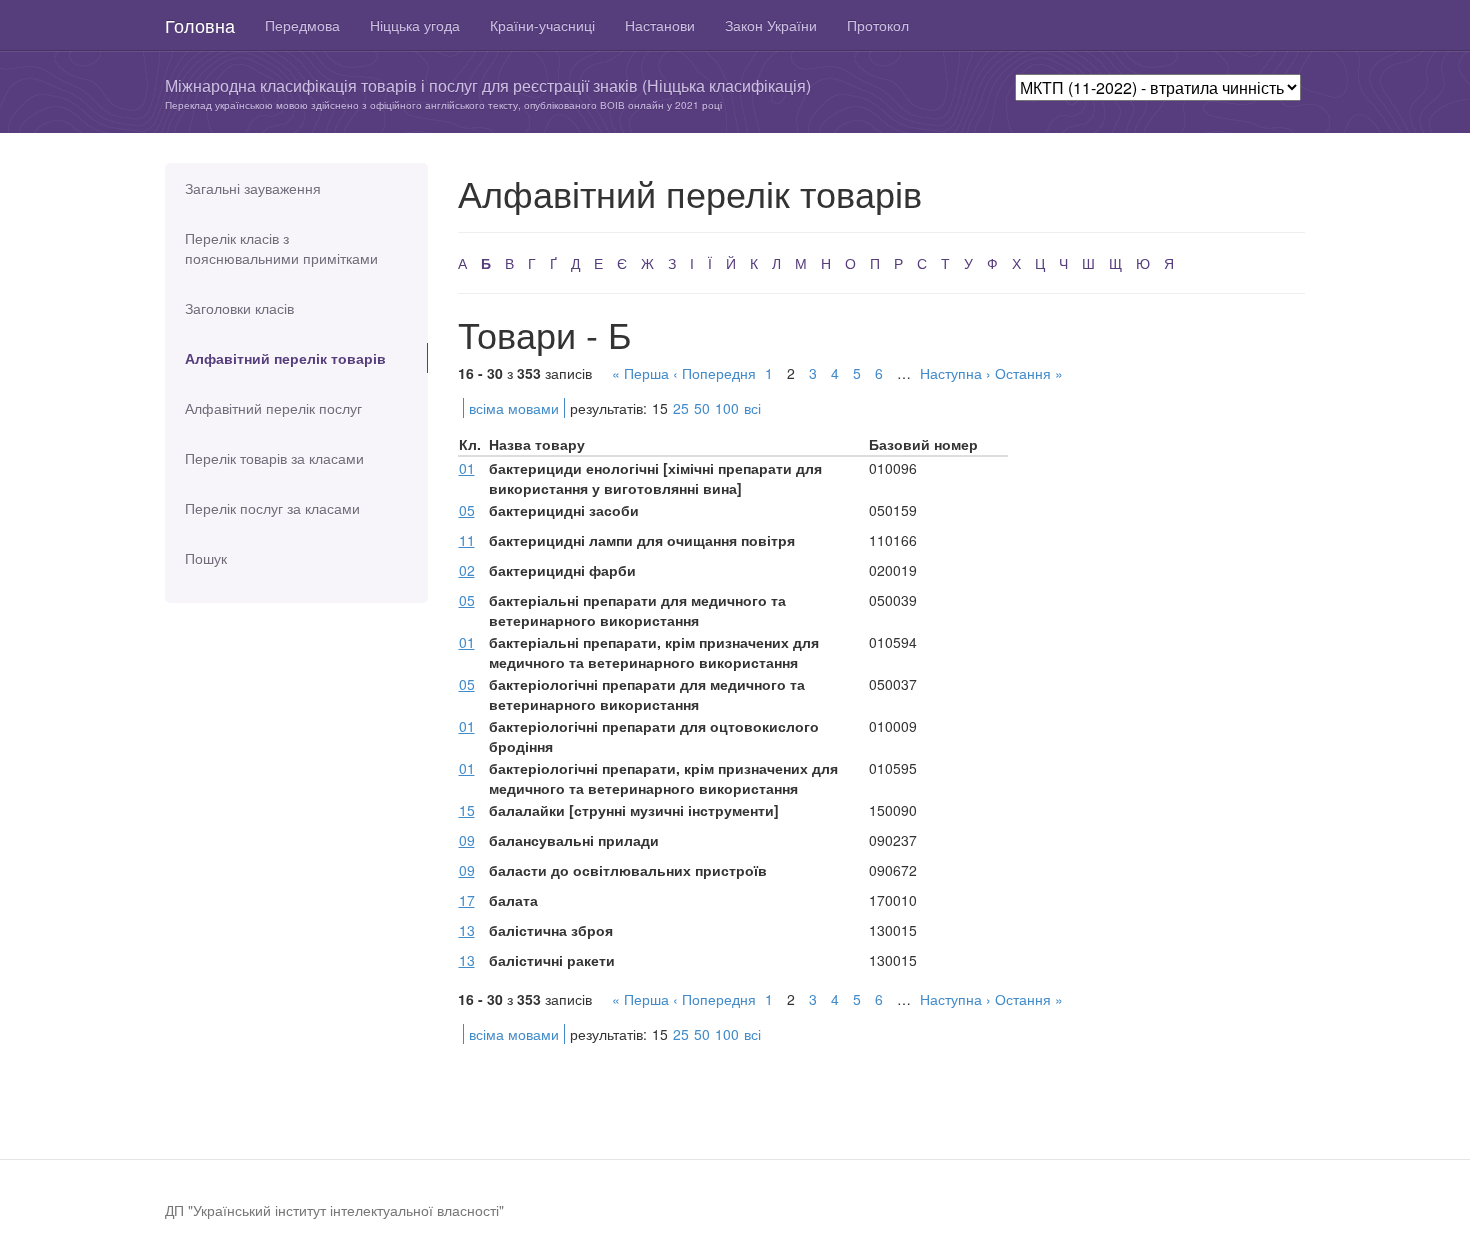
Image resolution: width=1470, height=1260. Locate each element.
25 (681, 408)
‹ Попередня (714, 373)
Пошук (206, 558)
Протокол (878, 25)
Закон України (771, 25)
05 (467, 510)
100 (727, 408)
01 (467, 468)
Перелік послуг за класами (272, 508)
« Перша (640, 373)
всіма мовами (514, 408)
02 (467, 570)
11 (467, 540)
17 (467, 900)
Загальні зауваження (253, 188)
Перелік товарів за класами (274, 458)
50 (702, 408)
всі (752, 408)
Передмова (302, 25)
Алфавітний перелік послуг (273, 408)
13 (467, 930)
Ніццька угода (415, 25)
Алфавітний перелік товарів (285, 358)
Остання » (1029, 373)
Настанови (660, 25)
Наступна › (955, 373)
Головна (200, 25)
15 (467, 810)
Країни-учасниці (542, 25)
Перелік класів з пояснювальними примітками (281, 248)
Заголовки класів (239, 308)
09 (467, 840)
